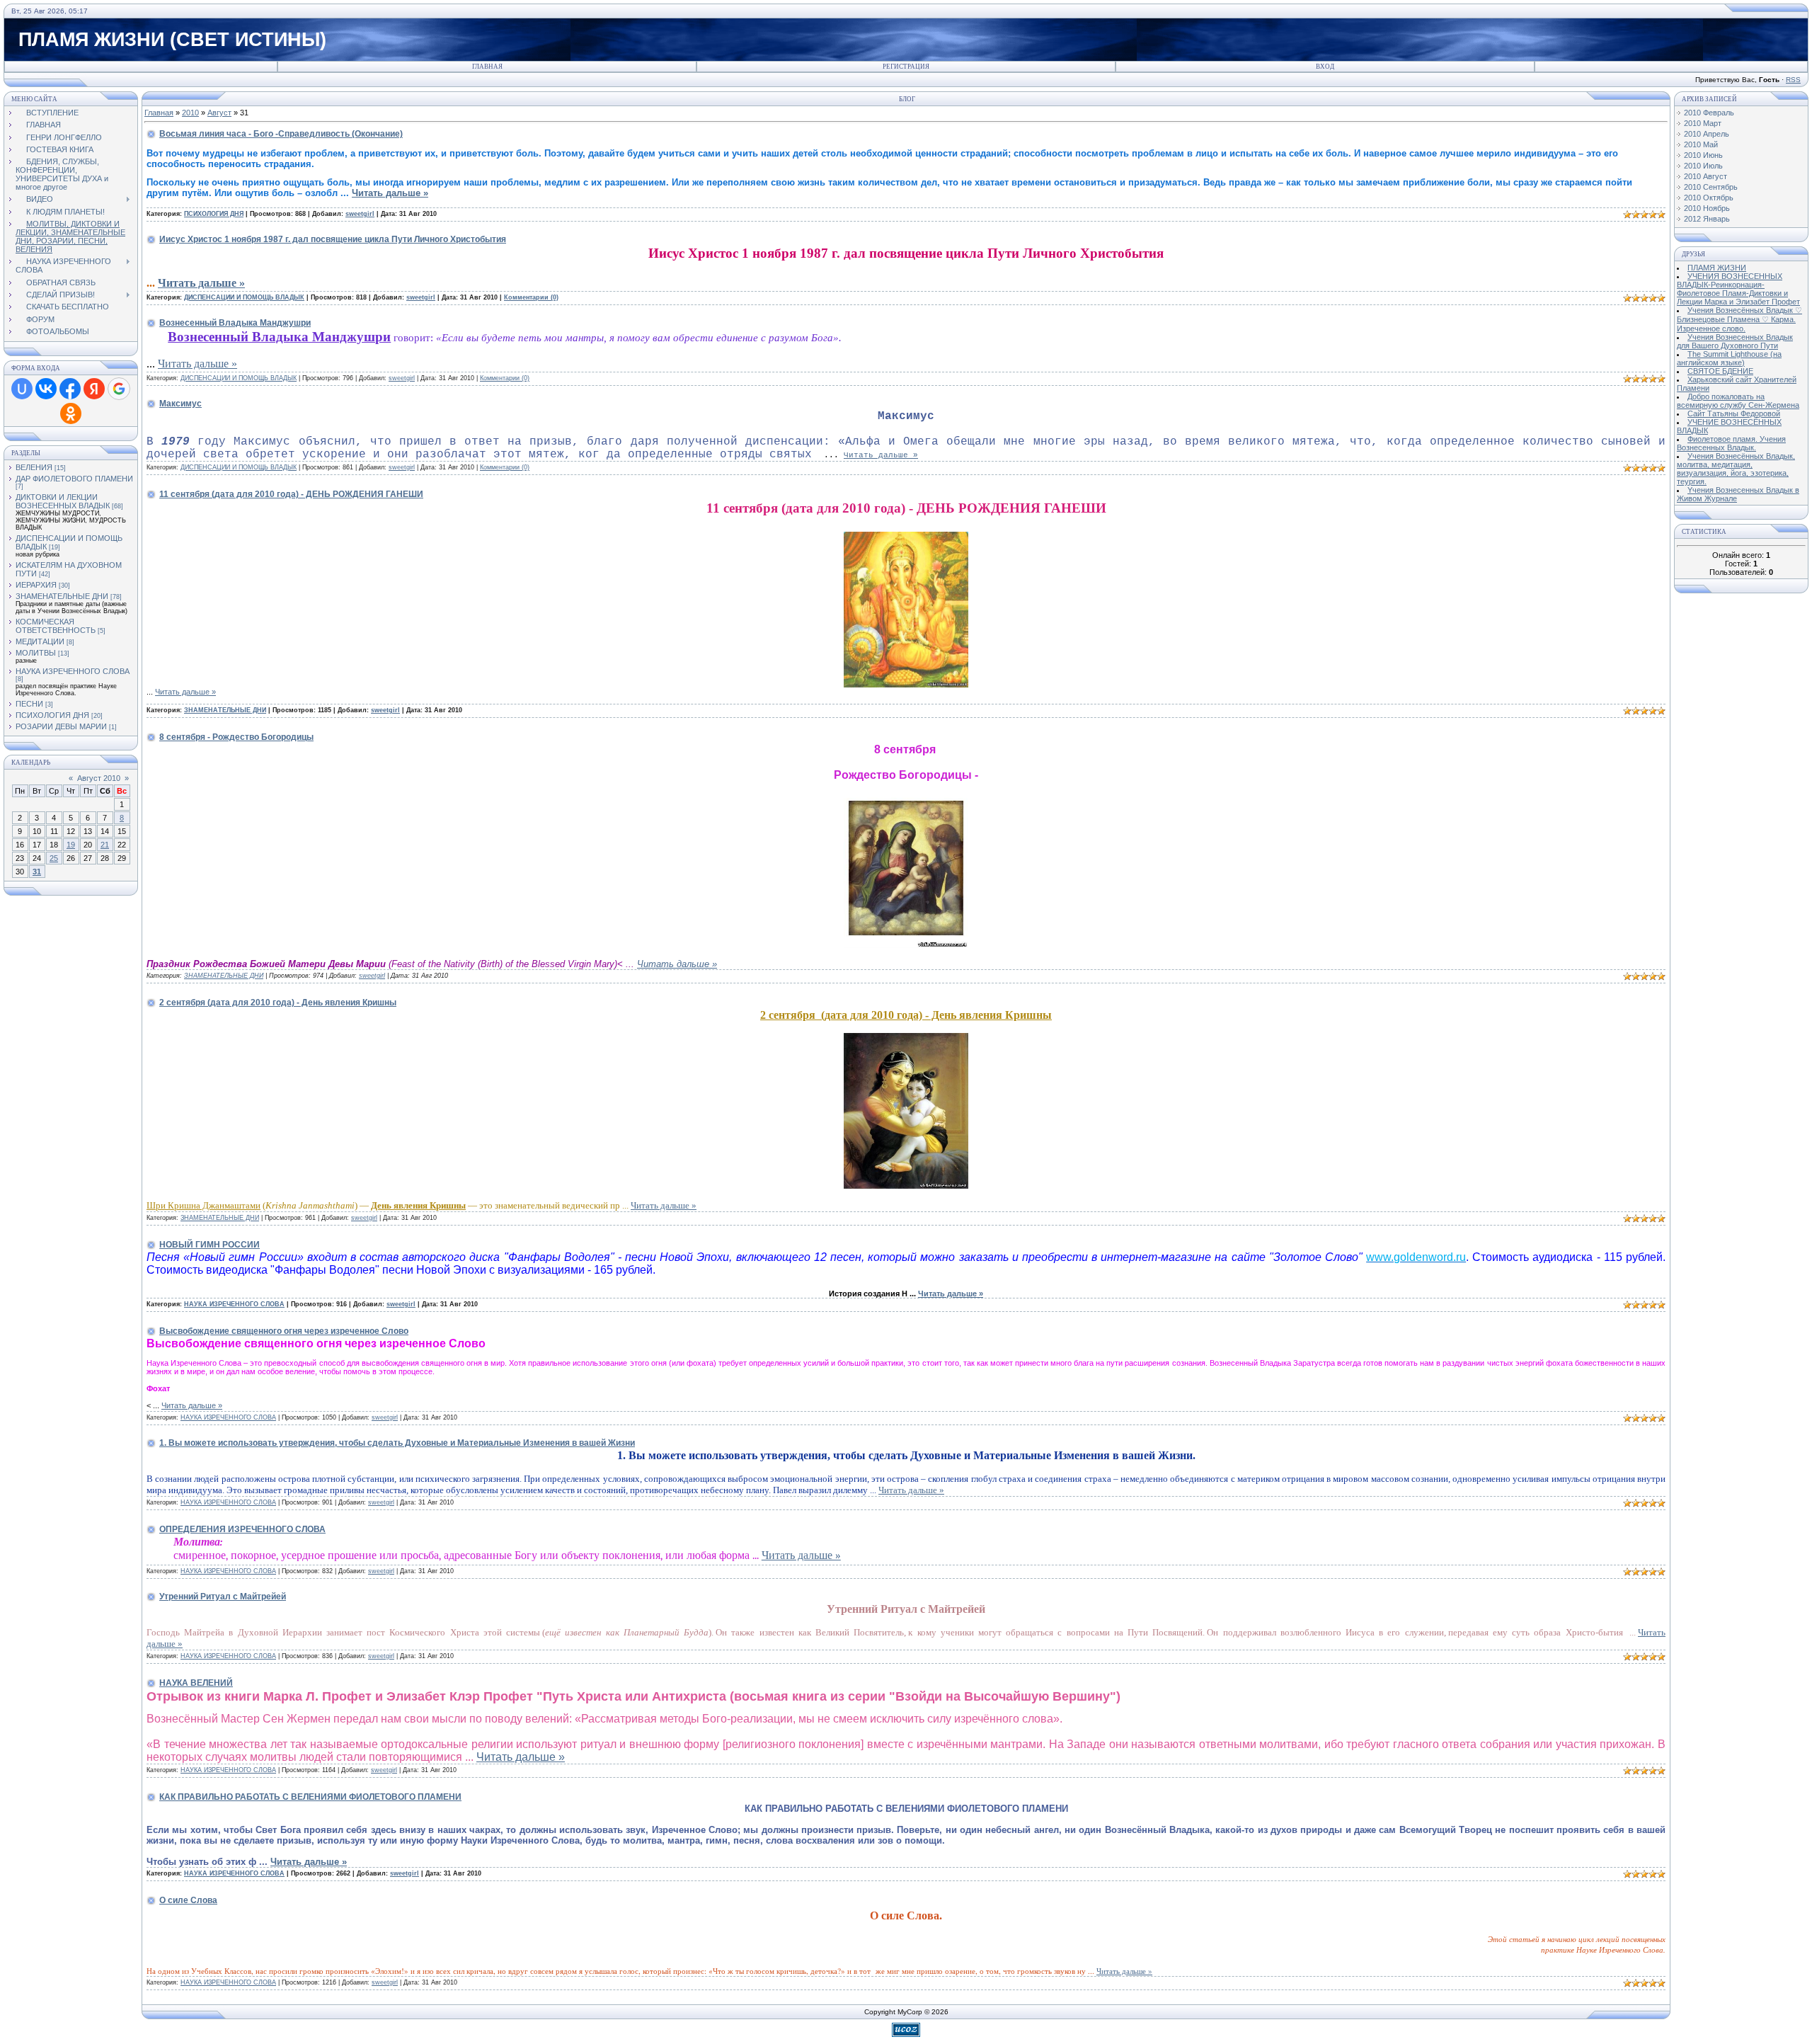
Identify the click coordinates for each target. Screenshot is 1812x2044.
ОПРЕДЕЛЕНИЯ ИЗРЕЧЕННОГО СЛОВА (242, 1529)
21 (105, 845)
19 (71, 845)
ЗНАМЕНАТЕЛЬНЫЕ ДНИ (62, 596)
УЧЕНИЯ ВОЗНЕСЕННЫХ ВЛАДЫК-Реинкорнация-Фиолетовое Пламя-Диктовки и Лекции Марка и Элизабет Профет (1738, 289)
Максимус (180, 404)
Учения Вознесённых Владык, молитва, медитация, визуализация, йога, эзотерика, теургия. (1736, 469)
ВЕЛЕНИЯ (34, 467)
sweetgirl (360, 214)
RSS (1793, 80)
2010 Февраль (1709, 113)
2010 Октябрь (1709, 198)
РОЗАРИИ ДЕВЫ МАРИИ (61, 726)
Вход (1325, 67)
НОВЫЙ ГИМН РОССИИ (210, 1245)
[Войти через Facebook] (70, 389)
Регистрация (906, 67)
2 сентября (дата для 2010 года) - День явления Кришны (278, 1003)
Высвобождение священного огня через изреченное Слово (284, 1331)
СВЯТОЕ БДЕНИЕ (1720, 371)
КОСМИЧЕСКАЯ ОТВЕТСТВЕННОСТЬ (56, 626)
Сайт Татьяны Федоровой (1734, 413)
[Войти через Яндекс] (94, 389)
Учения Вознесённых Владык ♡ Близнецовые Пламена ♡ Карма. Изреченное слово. (1739, 319)
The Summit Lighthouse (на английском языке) (1729, 358)
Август (219, 113)
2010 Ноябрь (1707, 208)
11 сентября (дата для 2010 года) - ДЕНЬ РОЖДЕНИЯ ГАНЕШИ (291, 494)
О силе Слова (188, 1900)
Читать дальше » (390, 193)
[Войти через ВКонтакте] (46, 389)
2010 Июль (1703, 166)
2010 (190, 113)
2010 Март (1703, 123)
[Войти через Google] (119, 389)
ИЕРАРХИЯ (36, 585)
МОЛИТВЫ (36, 653)
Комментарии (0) (531, 297)
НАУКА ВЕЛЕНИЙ (196, 1683)
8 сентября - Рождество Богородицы (236, 737)
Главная (487, 67)
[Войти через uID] (22, 389)
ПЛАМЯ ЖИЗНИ (1717, 268)
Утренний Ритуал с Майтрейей (223, 1597)
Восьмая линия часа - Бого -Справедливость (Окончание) (281, 134)
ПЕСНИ (29, 704)
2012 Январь (1707, 219)
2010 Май (1701, 144)
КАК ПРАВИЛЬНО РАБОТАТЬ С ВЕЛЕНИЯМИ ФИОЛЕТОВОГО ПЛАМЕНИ (310, 1797)
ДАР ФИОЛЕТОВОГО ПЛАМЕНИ (74, 479)
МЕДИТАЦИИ (40, 641)
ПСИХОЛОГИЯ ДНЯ (52, 715)
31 (37, 872)
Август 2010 (99, 778)
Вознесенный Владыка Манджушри (235, 323)
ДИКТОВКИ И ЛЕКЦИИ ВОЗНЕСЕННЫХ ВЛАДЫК (63, 501)
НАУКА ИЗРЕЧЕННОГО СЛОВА (73, 671)
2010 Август (1705, 176)
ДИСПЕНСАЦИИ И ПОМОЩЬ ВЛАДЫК (244, 297)
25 (54, 858)
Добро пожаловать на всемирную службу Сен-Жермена (1738, 401)
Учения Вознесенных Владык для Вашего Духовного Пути (1735, 341)
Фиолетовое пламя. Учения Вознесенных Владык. (1731, 443)
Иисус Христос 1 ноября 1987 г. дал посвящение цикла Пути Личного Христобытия (333, 239)
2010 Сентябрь (1711, 187)
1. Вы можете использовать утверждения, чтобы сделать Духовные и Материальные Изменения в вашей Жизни (397, 1443)
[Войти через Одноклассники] (71, 413)
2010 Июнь (1703, 155)
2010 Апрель (1707, 134)
